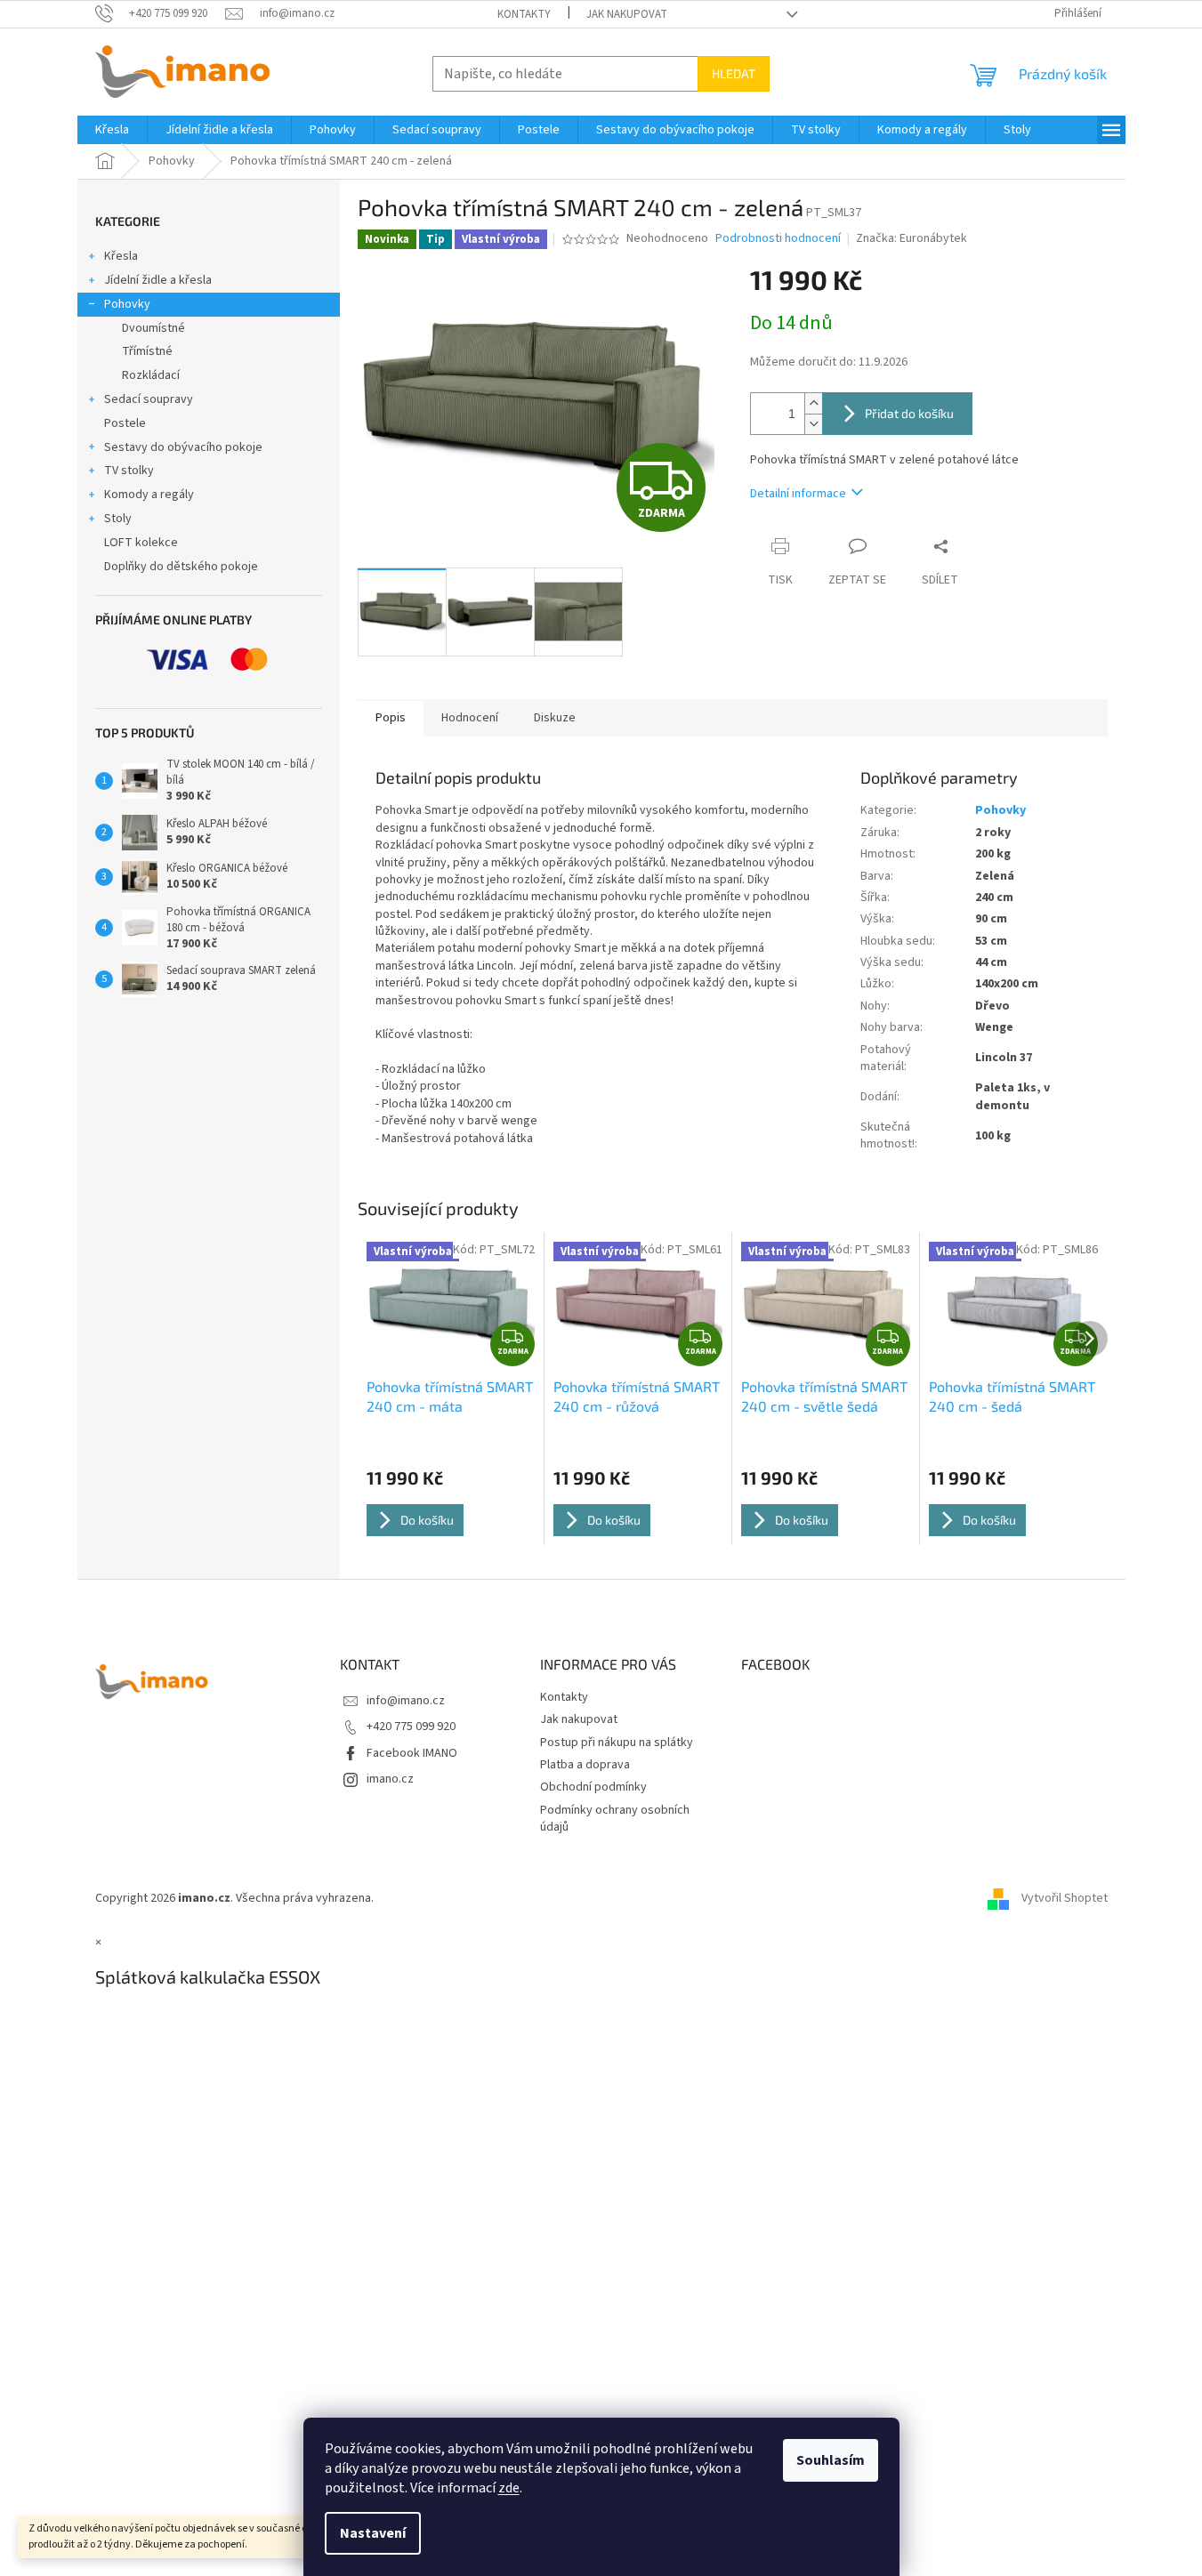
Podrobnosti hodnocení (778, 239)
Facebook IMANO (412, 1753)
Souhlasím (831, 2460)
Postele (125, 423)
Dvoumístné (153, 328)
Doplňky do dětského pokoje (181, 567)
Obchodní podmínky (593, 1787)
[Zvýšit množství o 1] (813, 403)
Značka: (912, 238)
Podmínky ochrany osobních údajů (615, 1819)
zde (509, 2488)
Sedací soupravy (149, 399)
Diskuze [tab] (555, 718)
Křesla (121, 256)
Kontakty (524, 14)
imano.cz (390, 1779)
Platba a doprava (585, 1765)
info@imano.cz (406, 1701)
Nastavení (373, 2533)
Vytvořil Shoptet (1065, 1898)
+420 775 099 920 (411, 1727)
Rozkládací (151, 375)
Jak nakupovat (627, 14)
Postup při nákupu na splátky (617, 1743)
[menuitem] (112, 130)
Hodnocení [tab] (470, 718)
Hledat (734, 73)
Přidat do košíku (909, 413)
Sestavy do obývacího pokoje (183, 447)
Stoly (118, 519)
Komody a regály (149, 495)
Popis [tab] (391, 718)
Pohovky (127, 304)
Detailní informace (798, 494)
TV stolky (129, 471)
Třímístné (147, 351)
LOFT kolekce (141, 543)
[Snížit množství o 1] (813, 424)
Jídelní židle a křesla (158, 280)
